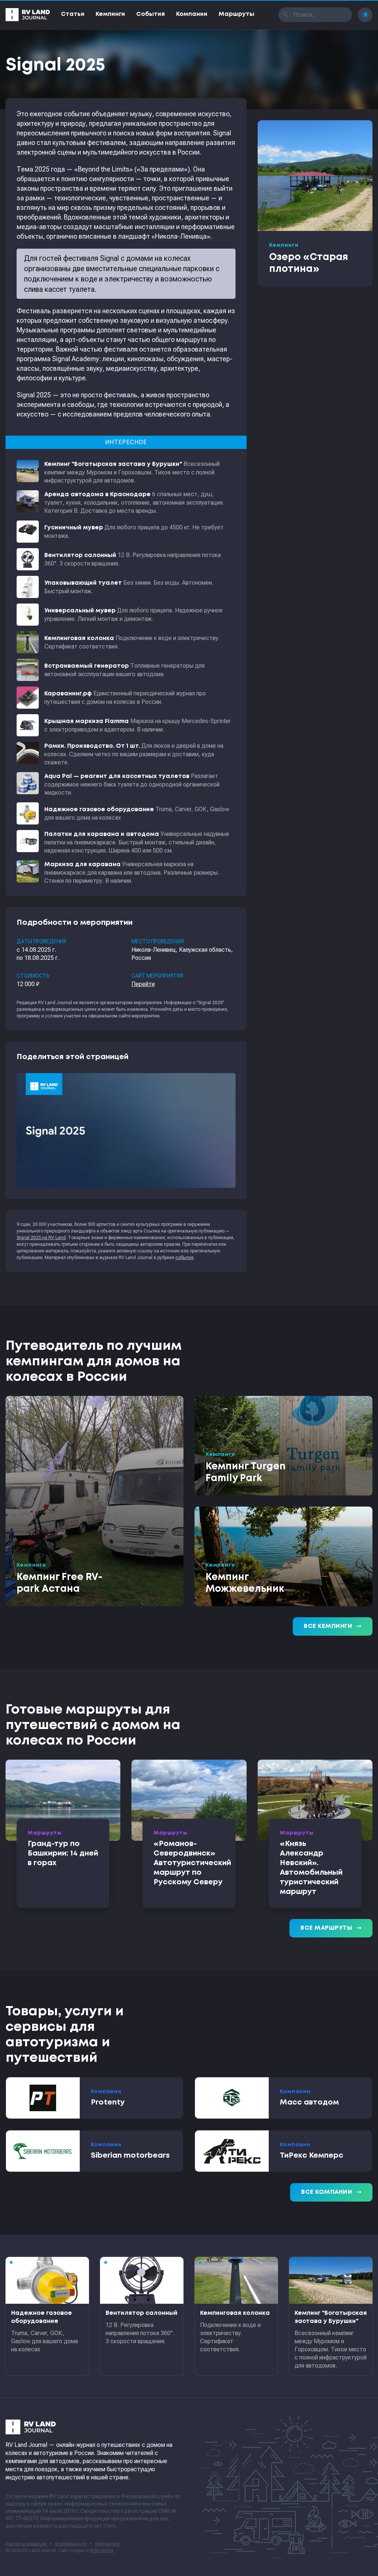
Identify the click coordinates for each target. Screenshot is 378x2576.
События (151, 14)
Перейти (143, 984)
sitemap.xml (107, 2544)
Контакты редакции (26, 2544)
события (184, 1258)
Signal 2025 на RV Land (41, 1238)
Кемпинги (110, 14)
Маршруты (236, 14)
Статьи (73, 14)
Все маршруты (331, 1928)
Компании (192, 14)
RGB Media (102, 2551)
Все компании (331, 2192)
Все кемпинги (333, 1626)
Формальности (71, 2544)
